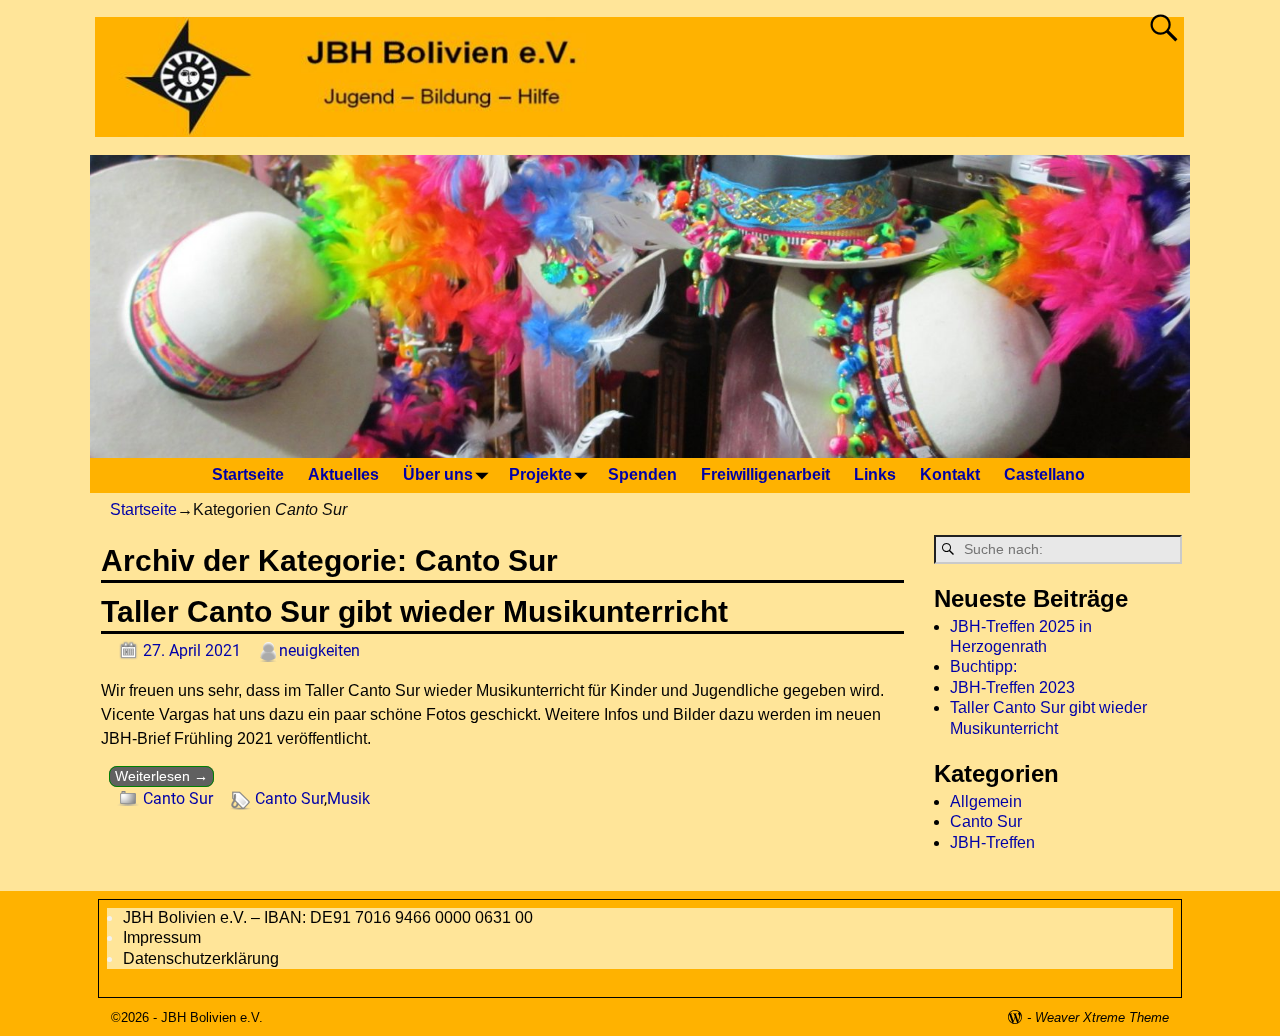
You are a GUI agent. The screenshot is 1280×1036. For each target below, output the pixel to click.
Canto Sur (178, 798)
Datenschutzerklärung (201, 958)
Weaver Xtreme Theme (1102, 1017)
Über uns (438, 474)
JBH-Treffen (992, 842)
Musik (348, 798)
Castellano (1044, 474)
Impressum (162, 937)
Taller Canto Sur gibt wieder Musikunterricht (414, 611)
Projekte (540, 474)
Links (875, 474)
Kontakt (950, 474)
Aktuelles (343, 474)
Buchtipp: (983, 666)
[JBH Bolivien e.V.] (645, 124)
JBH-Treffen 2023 (1012, 687)
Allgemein (986, 801)
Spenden (642, 474)
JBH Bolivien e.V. (212, 1017)
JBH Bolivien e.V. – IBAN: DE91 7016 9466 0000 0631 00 (328, 917)
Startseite (248, 474)
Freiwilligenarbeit (765, 474)
